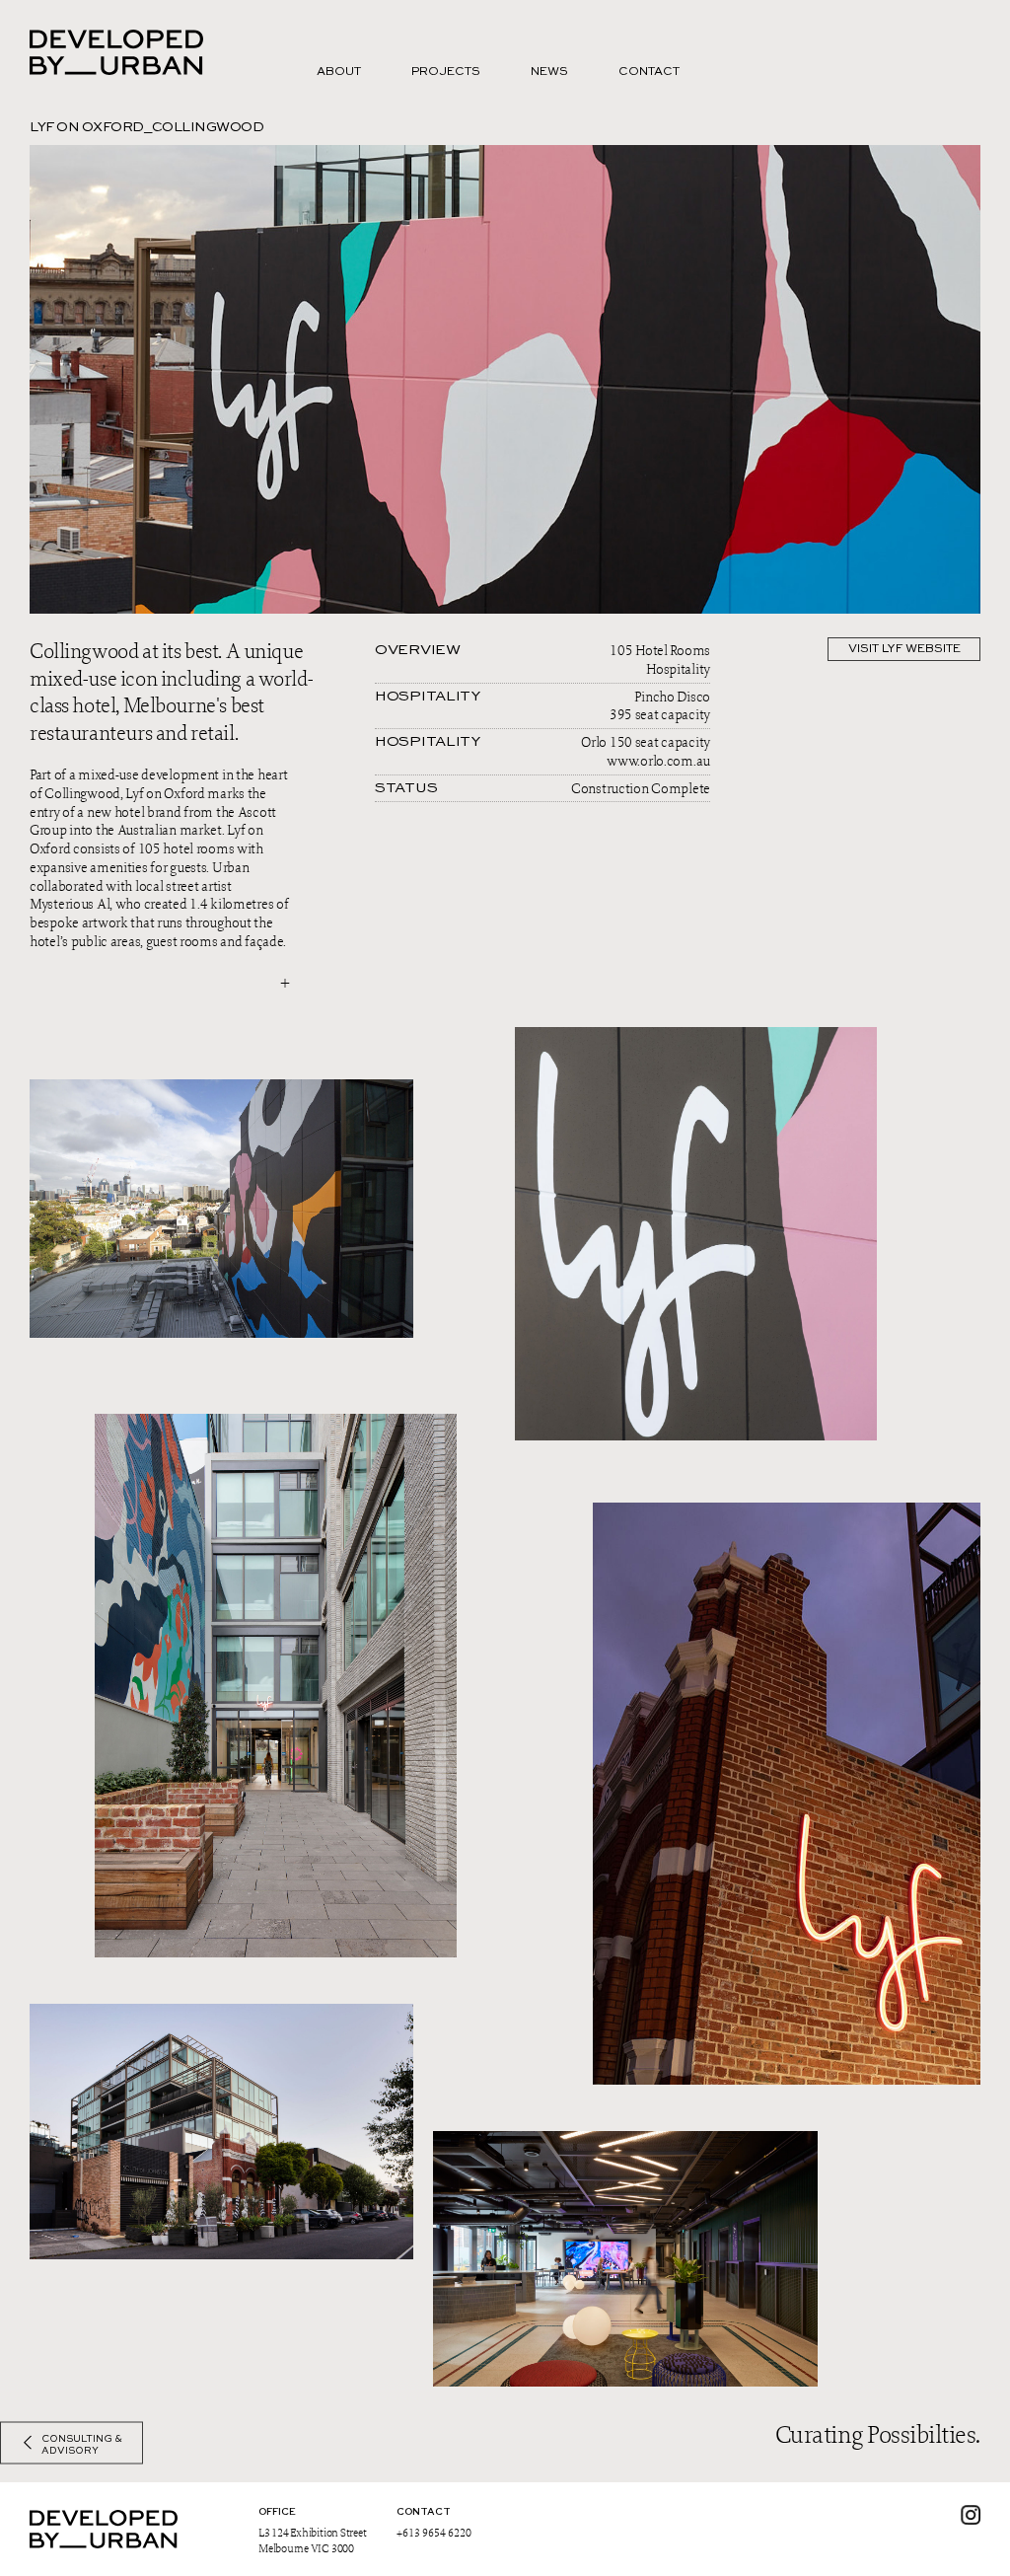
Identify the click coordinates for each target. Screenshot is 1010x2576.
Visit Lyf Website (904, 649)
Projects (446, 72)
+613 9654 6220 (434, 2533)
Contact (649, 72)
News (549, 72)
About (339, 72)
